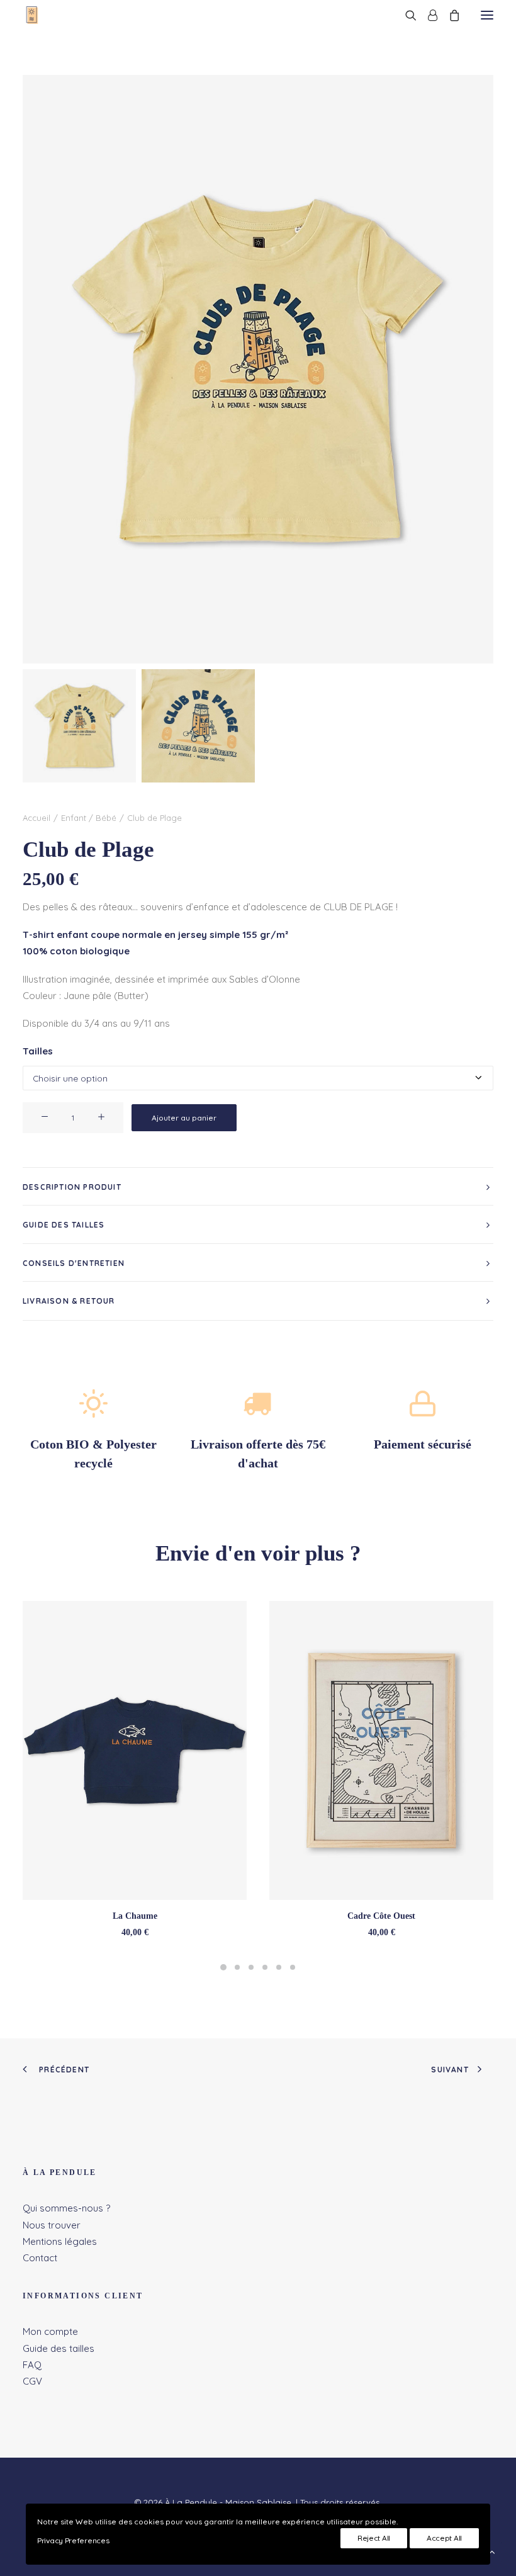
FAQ (32, 2365)
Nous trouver (52, 2225)
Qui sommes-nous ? (66, 2208)
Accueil (36, 818)
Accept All (444, 2538)
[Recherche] (405, 15)
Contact (40, 2258)
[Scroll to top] (492, 2551)
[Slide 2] (198, 726)
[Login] (427, 15)
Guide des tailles (59, 2348)
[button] (487, 15)
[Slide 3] (251, 1967)
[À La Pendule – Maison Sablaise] (34, 15)
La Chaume (135, 1916)
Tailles (38, 1051)
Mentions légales (60, 2241)
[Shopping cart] (449, 15)
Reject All (374, 2538)
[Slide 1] (79, 726)
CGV (32, 2381)
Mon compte (50, 2331)
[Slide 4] (265, 1967)
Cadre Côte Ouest (381, 1916)
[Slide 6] (293, 1967)
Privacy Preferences (73, 2540)
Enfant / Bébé (89, 818)
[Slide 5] (279, 1967)
